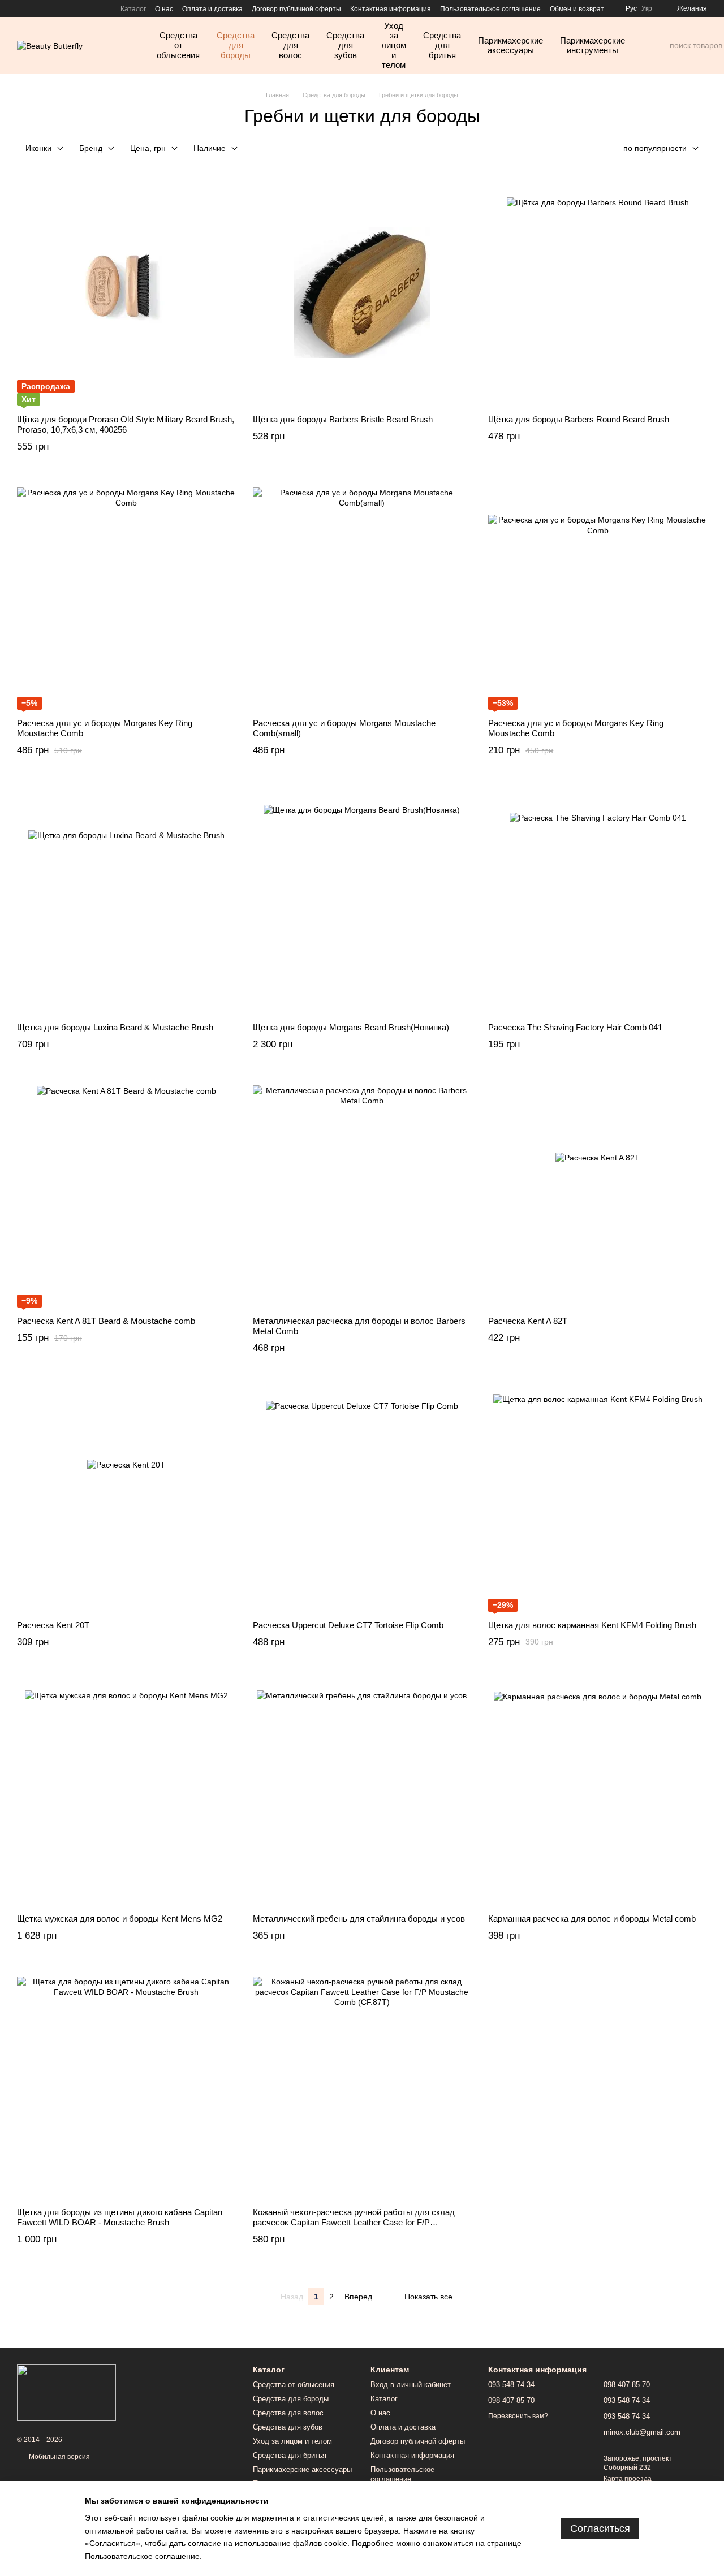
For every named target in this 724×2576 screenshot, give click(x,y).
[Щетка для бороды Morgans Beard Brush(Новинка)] (362, 901)
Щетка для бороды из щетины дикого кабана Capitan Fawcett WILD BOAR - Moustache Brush (120, 2217)
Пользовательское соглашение (490, 9)
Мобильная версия (59, 2457)
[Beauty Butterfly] (66, 2392)
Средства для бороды (236, 45)
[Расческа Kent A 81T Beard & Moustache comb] (126, 1194)
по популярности (655, 148)
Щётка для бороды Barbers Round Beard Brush (579, 419)
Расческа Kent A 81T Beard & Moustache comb (106, 1321)
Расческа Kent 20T (53, 1625)
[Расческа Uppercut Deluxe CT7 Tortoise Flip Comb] (362, 1499)
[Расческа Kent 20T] (126, 1499)
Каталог (133, 9)
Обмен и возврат (577, 9)
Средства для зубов (345, 45)
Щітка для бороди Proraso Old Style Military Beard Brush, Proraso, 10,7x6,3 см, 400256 (126, 424)
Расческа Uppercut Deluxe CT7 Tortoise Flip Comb (348, 1625)
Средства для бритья (442, 45)
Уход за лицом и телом (394, 45)
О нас (164, 9)
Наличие (210, 148)
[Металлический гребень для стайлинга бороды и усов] (362, 1792)
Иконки (38, 148)
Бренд (91, 148)
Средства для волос (290, 45)
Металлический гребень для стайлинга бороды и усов (359, 1919)
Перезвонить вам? (518, 2416)
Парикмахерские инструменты (592, 45)
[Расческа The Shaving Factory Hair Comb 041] (598, 901)
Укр (647, 8)
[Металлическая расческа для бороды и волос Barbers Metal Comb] (362, 1194)
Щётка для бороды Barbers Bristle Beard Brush (343, 419)
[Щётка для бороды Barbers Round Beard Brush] (598, 293)
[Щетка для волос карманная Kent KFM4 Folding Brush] (598, 1499)
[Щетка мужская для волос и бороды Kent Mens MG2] (126, 1792)
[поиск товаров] (661, 45)
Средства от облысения (178, 45)
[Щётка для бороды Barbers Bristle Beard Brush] (362, 293)
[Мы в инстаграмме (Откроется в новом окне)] (21, 8)
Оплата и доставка (212, 9)
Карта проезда (628, 2479)
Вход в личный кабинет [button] (411, 2385)
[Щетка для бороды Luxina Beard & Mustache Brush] (126, 901)
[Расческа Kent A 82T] (598, 1194)
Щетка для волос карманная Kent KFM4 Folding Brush (592, 1625)
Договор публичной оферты (296, 9)
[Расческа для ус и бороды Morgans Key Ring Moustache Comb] (126, 597)
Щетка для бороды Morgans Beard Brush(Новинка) (351, 1027)
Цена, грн (148, 148)
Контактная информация (391, 9)
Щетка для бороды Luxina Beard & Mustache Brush (115, 1027)
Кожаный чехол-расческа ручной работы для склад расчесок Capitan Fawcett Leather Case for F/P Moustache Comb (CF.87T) (354, 2222)
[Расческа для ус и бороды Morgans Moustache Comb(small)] (362, 597)
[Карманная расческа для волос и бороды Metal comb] (598, 1792)
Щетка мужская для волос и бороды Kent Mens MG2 (120, 1919)
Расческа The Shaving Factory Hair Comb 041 (575, 1027)
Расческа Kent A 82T (528, 1321)
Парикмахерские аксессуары (510, 45)
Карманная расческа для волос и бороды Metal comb (592, 1919)
